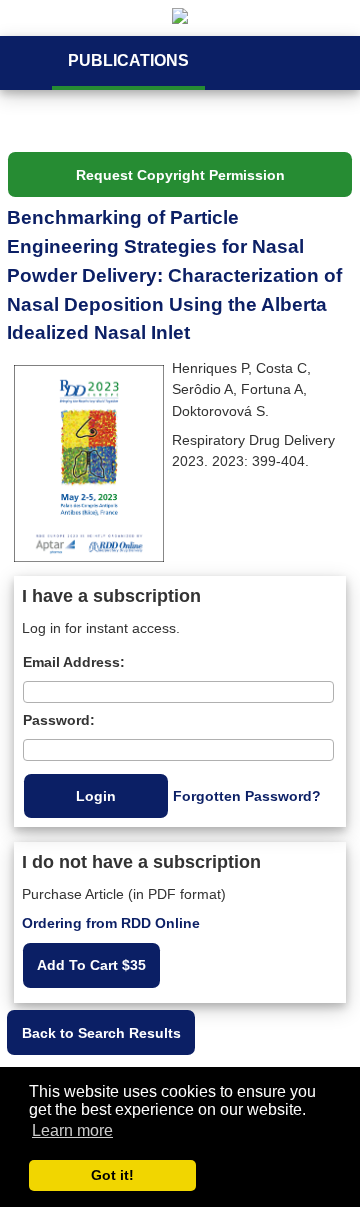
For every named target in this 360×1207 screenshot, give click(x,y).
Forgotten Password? (247, 796)
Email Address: (74, 662)
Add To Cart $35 (91, 965)
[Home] (180, 18)
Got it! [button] (112, 1175)
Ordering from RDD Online (111, 923)
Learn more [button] (72, 1130)
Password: (59, 720)
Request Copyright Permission (180, 175)
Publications (128, 60)
